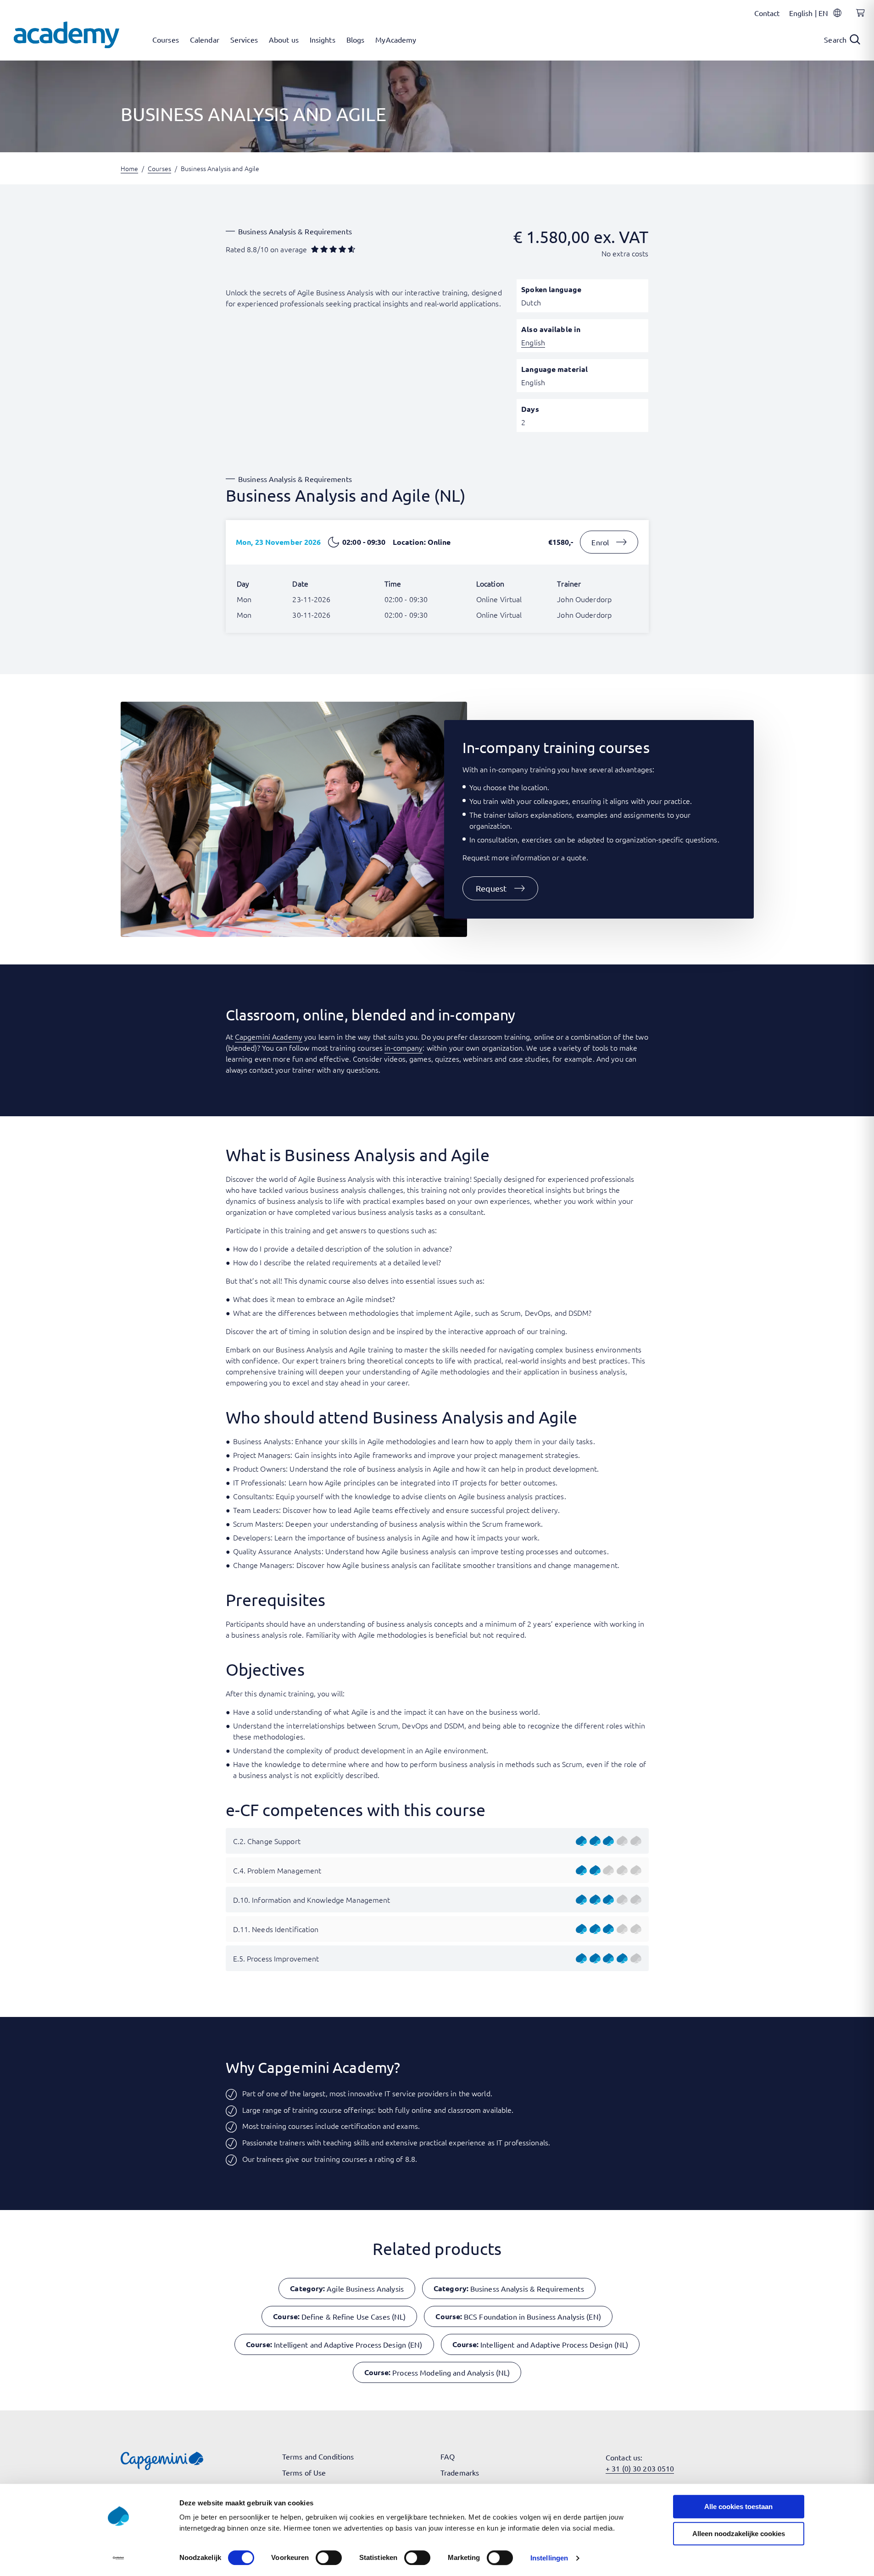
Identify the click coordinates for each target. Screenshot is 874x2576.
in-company (404, 1047)
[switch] (329, 2558)
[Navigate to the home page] (67, 35)
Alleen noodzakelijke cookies (739, 2534)
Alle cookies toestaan (738, 2507)
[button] (501, 888)
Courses (159, 168)
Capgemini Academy (269, 1036)
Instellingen (549, 2558)
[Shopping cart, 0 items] (858, 18)
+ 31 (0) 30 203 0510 (640, 2468)
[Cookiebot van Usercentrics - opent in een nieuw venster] (118, 2558)
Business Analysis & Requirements (295, 231)
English (533, 342)
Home (129, 168)
